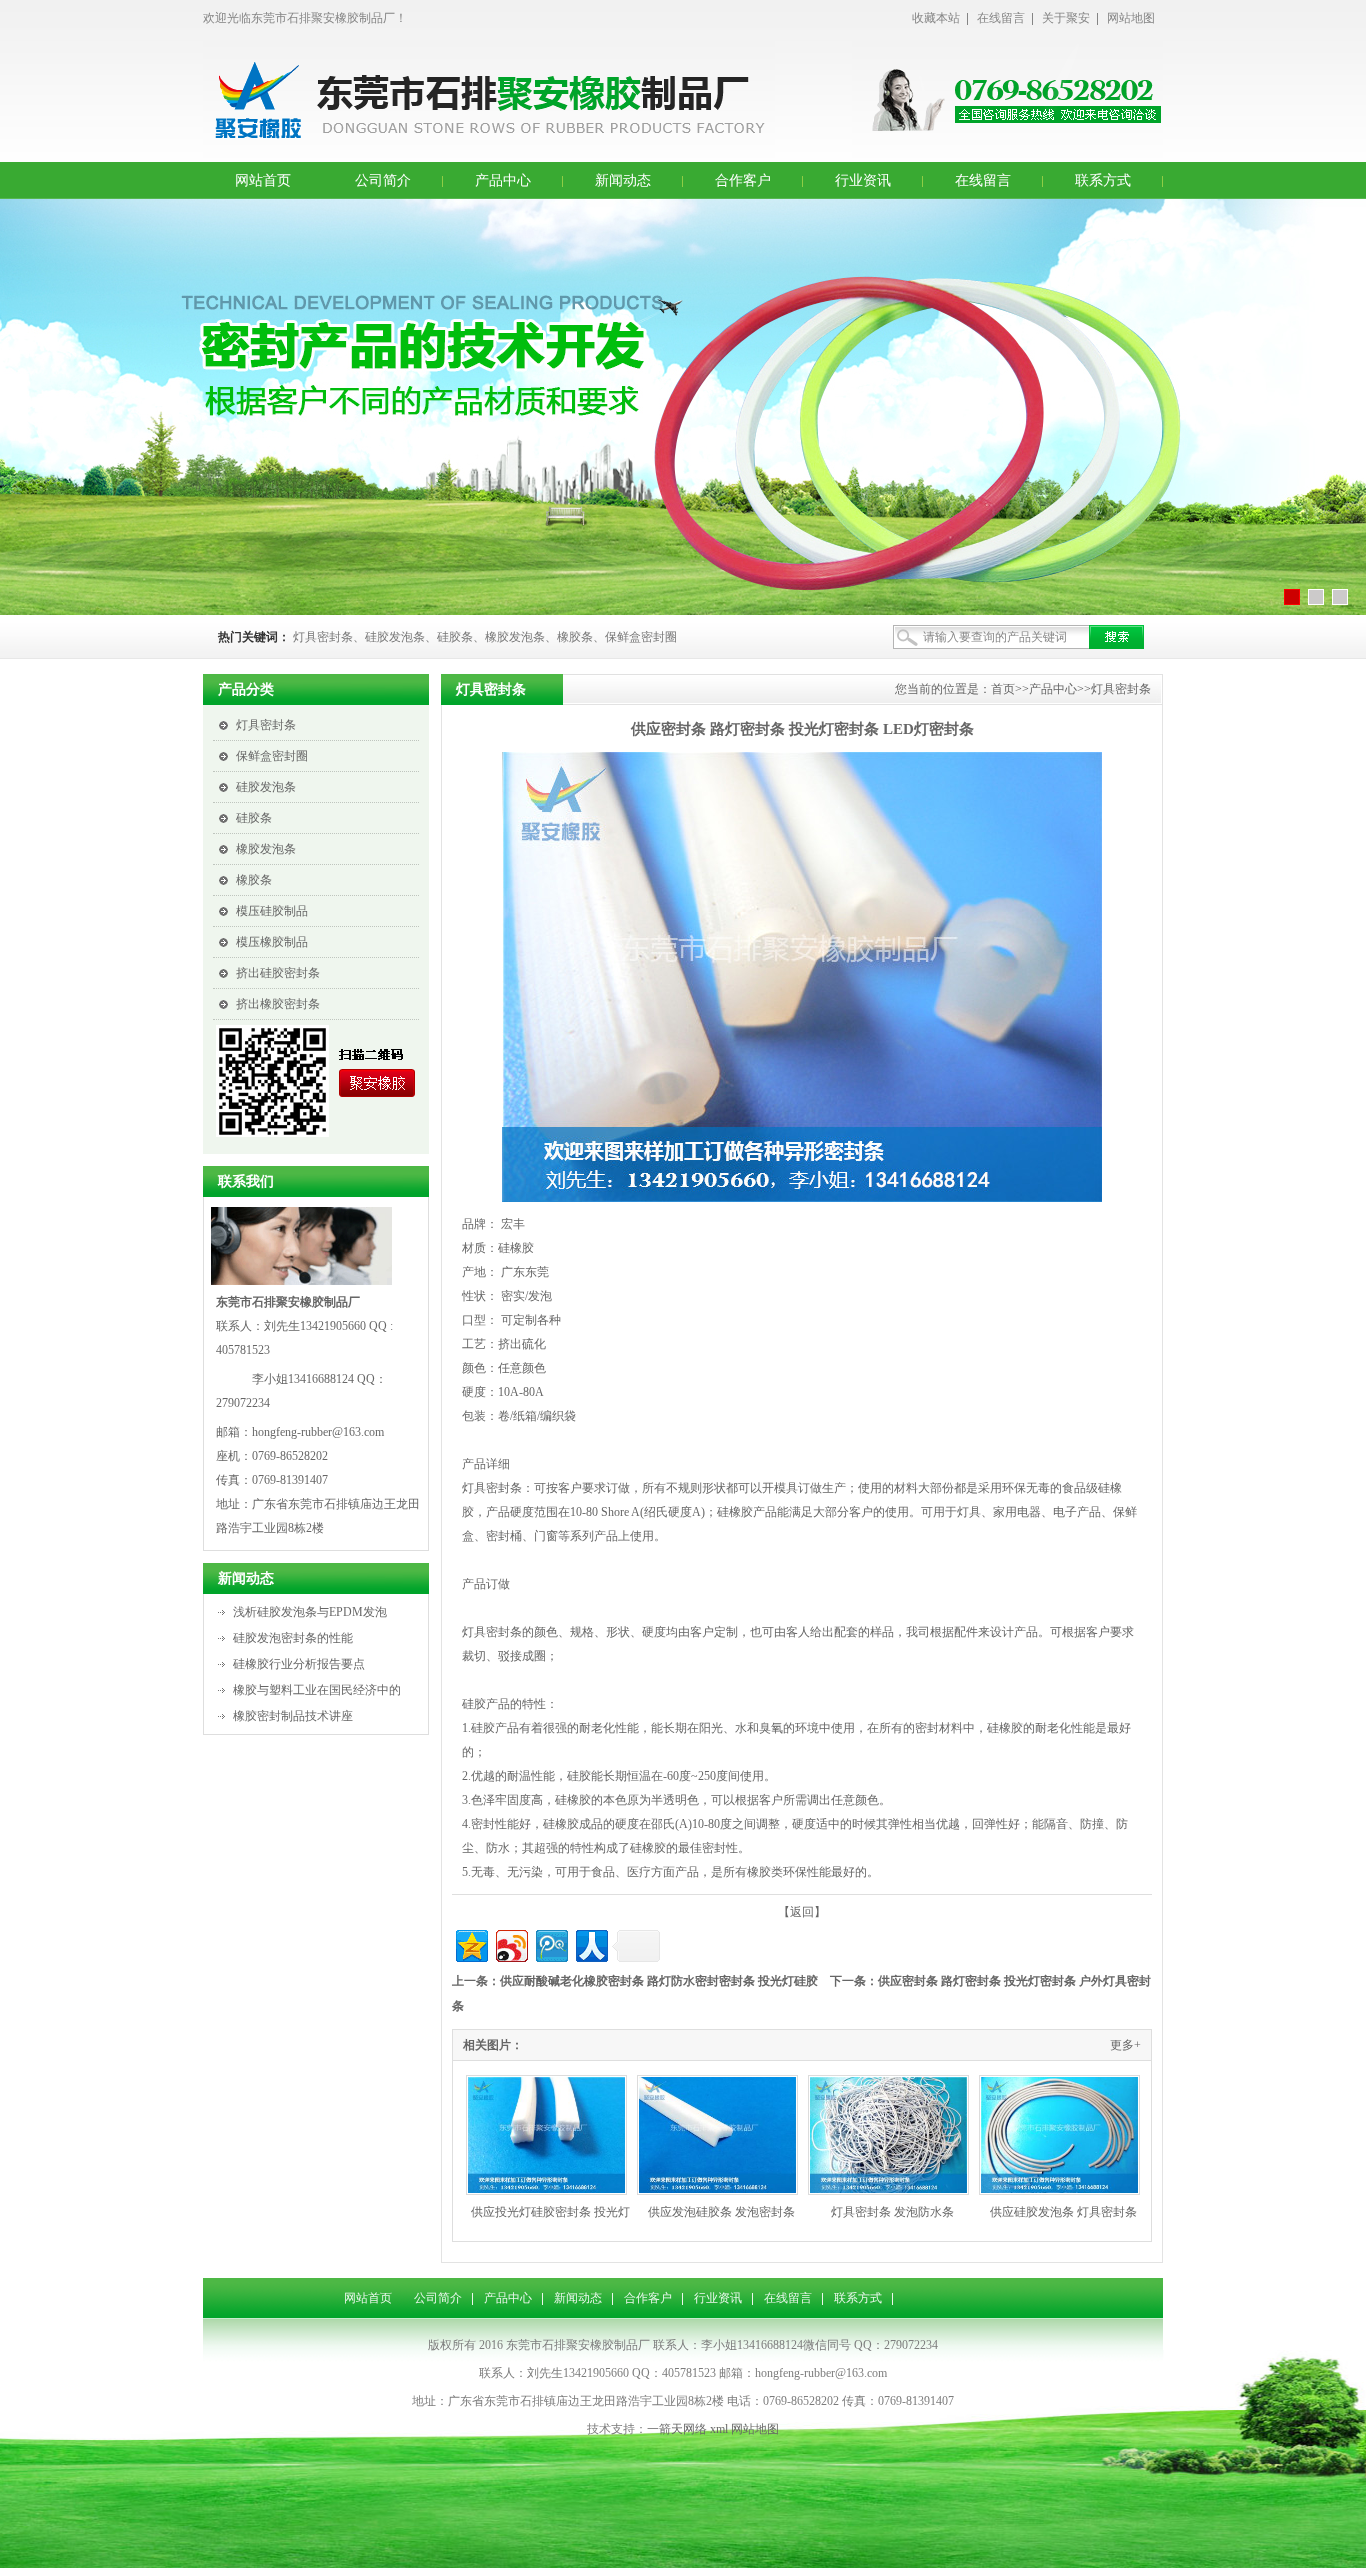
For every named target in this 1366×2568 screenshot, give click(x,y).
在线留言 (1001, 18)
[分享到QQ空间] (470, 1943)
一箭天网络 (677, 2429)
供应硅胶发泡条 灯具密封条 (1063, 2212)
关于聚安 (1066, 18)
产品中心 (503, 180)
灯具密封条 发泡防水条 (892, 2212)
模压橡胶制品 (272, 942)
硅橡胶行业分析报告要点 (299, 1664)
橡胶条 (254, 880)
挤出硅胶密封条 (278, 973)
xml (719, 2429)
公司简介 (383, 180)
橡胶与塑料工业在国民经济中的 (317, 1690)
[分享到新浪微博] (510, 1943)
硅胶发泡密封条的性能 (293, 1638)
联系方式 (1103, 180)
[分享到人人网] (590, 1943)
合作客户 (743, 180)
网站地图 (1131, 18)
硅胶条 (254, 818)
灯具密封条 (266, 725)
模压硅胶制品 (272, 911)
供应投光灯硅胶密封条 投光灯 (550, 2212)
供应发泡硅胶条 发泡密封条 (721, 2212)
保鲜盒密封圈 (272, 756)
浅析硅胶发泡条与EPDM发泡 (310, 1612)
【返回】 (802, 1912)
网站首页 (263, 180)
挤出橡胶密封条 (278, 1004)
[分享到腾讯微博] (550, 1943)
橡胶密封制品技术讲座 (293, 1716)
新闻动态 (623, 180)
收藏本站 (936, 18)
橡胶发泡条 (266, 849)
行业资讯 (863, 180)
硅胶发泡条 (266, 787)
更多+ (1125, 2045)
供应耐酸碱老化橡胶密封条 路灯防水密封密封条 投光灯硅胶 (659, 1981)
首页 (1003, 689)
